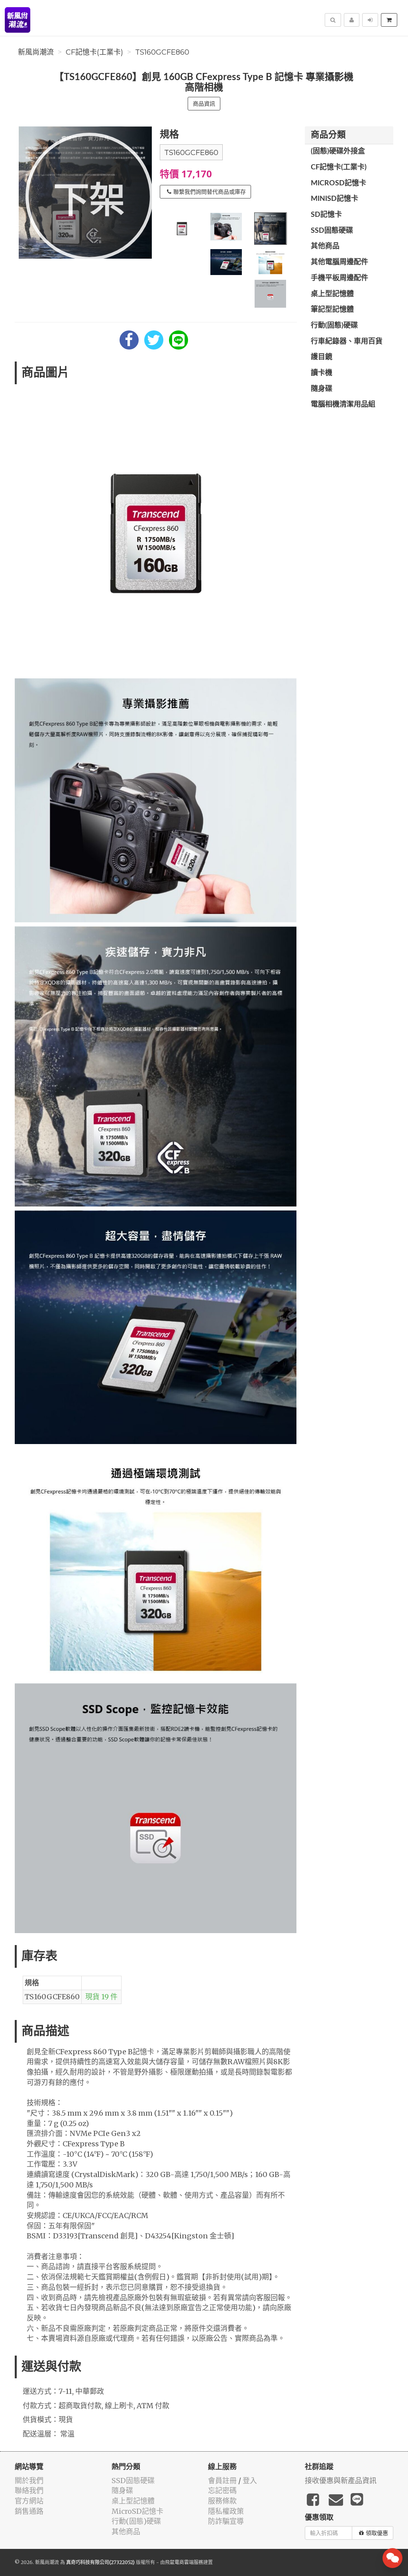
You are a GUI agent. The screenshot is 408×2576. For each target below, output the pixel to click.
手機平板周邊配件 (339, 278)
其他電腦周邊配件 (339, 262)
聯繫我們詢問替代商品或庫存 (210, 192)
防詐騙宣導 (226, 2521)
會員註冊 (222, 2481)
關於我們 (29, 2481)
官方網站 (29, 2501)
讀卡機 (322, 373)
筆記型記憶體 (332, 310)
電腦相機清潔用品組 (343, 405)
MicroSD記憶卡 (338, 183)
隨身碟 (322, 389)
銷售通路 (29, 2511)
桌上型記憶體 (332, 294)
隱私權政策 (226, 2511)
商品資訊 (204, 104)
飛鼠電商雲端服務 (184, 2562)
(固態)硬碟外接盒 (338, 151)
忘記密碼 (222, 2491)
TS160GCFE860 (162, 52)
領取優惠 (377, 2533)
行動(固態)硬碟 (334, 326)
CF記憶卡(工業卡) (94, 52)
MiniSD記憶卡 (334, 199)
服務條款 (222, 2501)
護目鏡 (322, 357)
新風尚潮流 (36, 52)
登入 (250, 2481)
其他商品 (325, 246)
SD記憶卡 (326, 215)
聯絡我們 (29, 2491)
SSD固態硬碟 (332, 231)
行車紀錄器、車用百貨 (347, 342)
